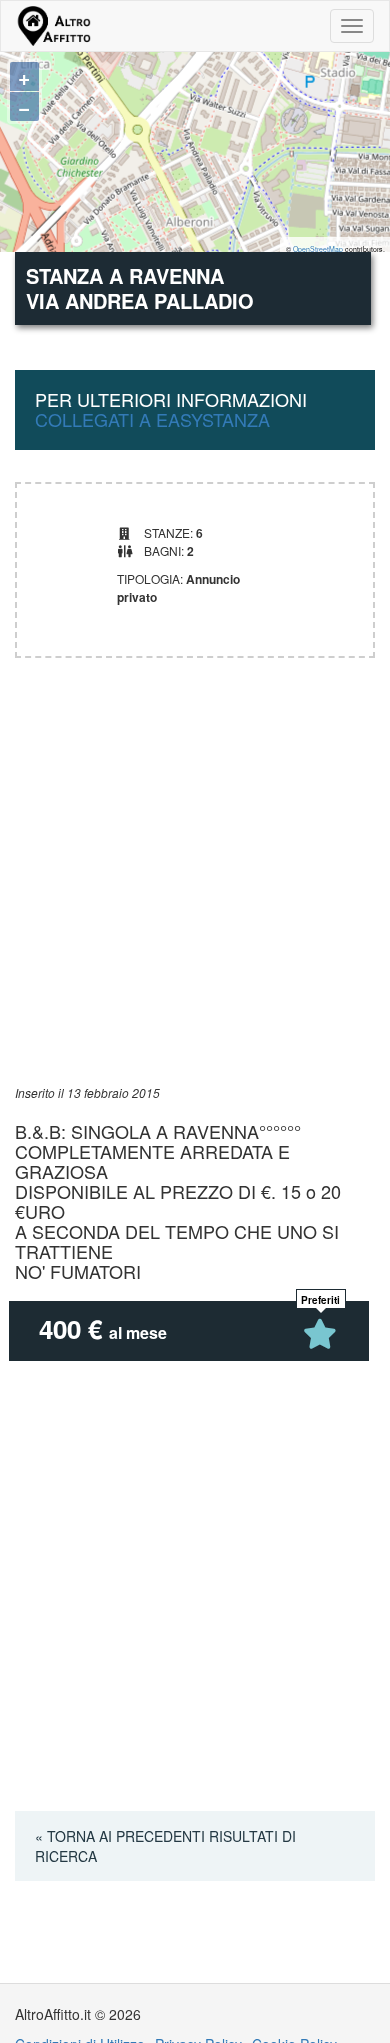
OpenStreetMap (318, 249)
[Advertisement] (195, 889)
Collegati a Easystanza (152, 419)
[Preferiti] (321, 1334)
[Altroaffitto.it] (53, 26)
